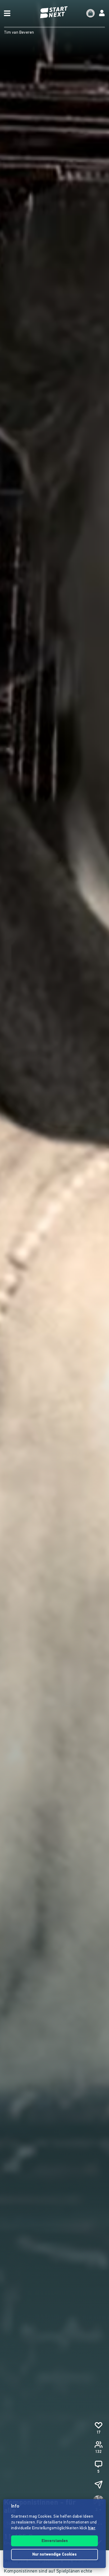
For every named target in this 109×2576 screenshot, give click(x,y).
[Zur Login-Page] (102, 13)
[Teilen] (98, 2485)
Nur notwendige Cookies (54, 2555)
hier (92, 2528)
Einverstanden (55, 2541)
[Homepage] (54, 12)
